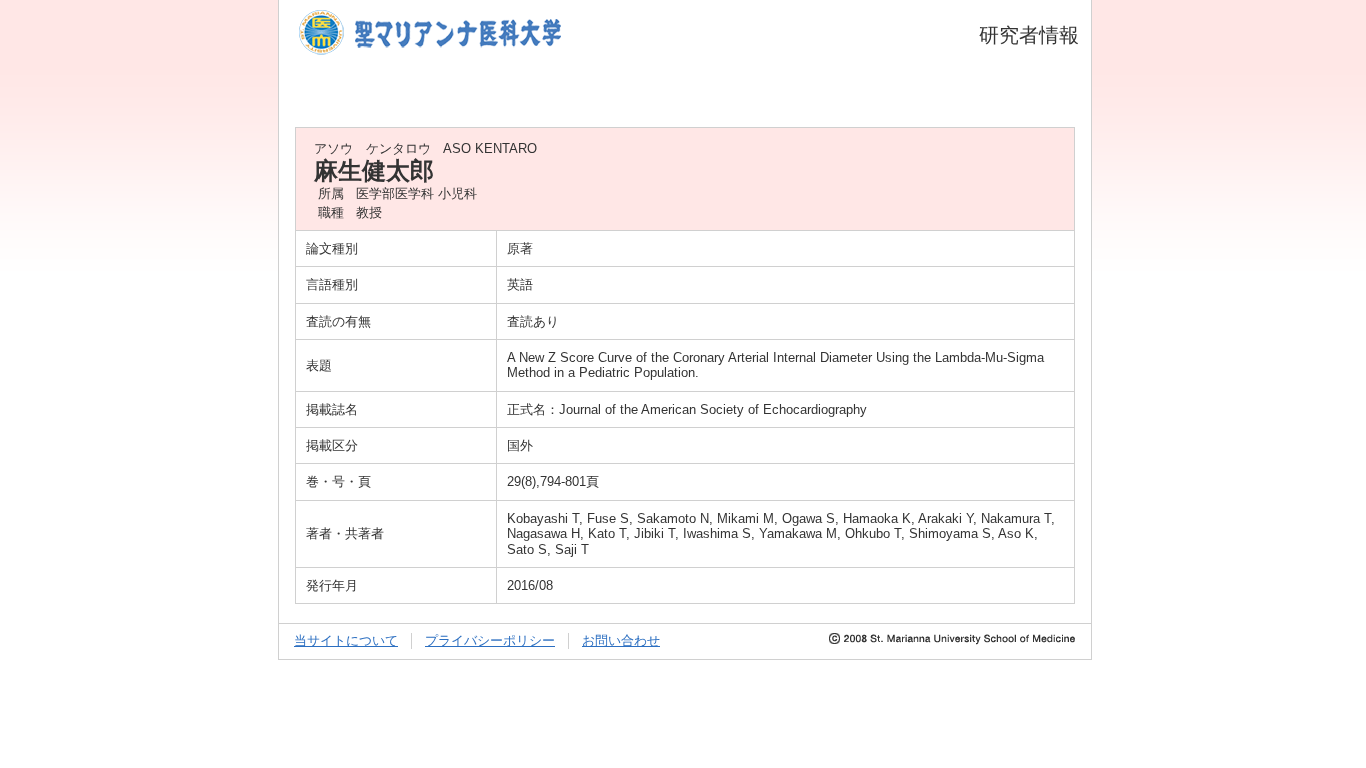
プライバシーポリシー (490, 640)
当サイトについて (346, 640)
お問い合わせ (621, 640)
